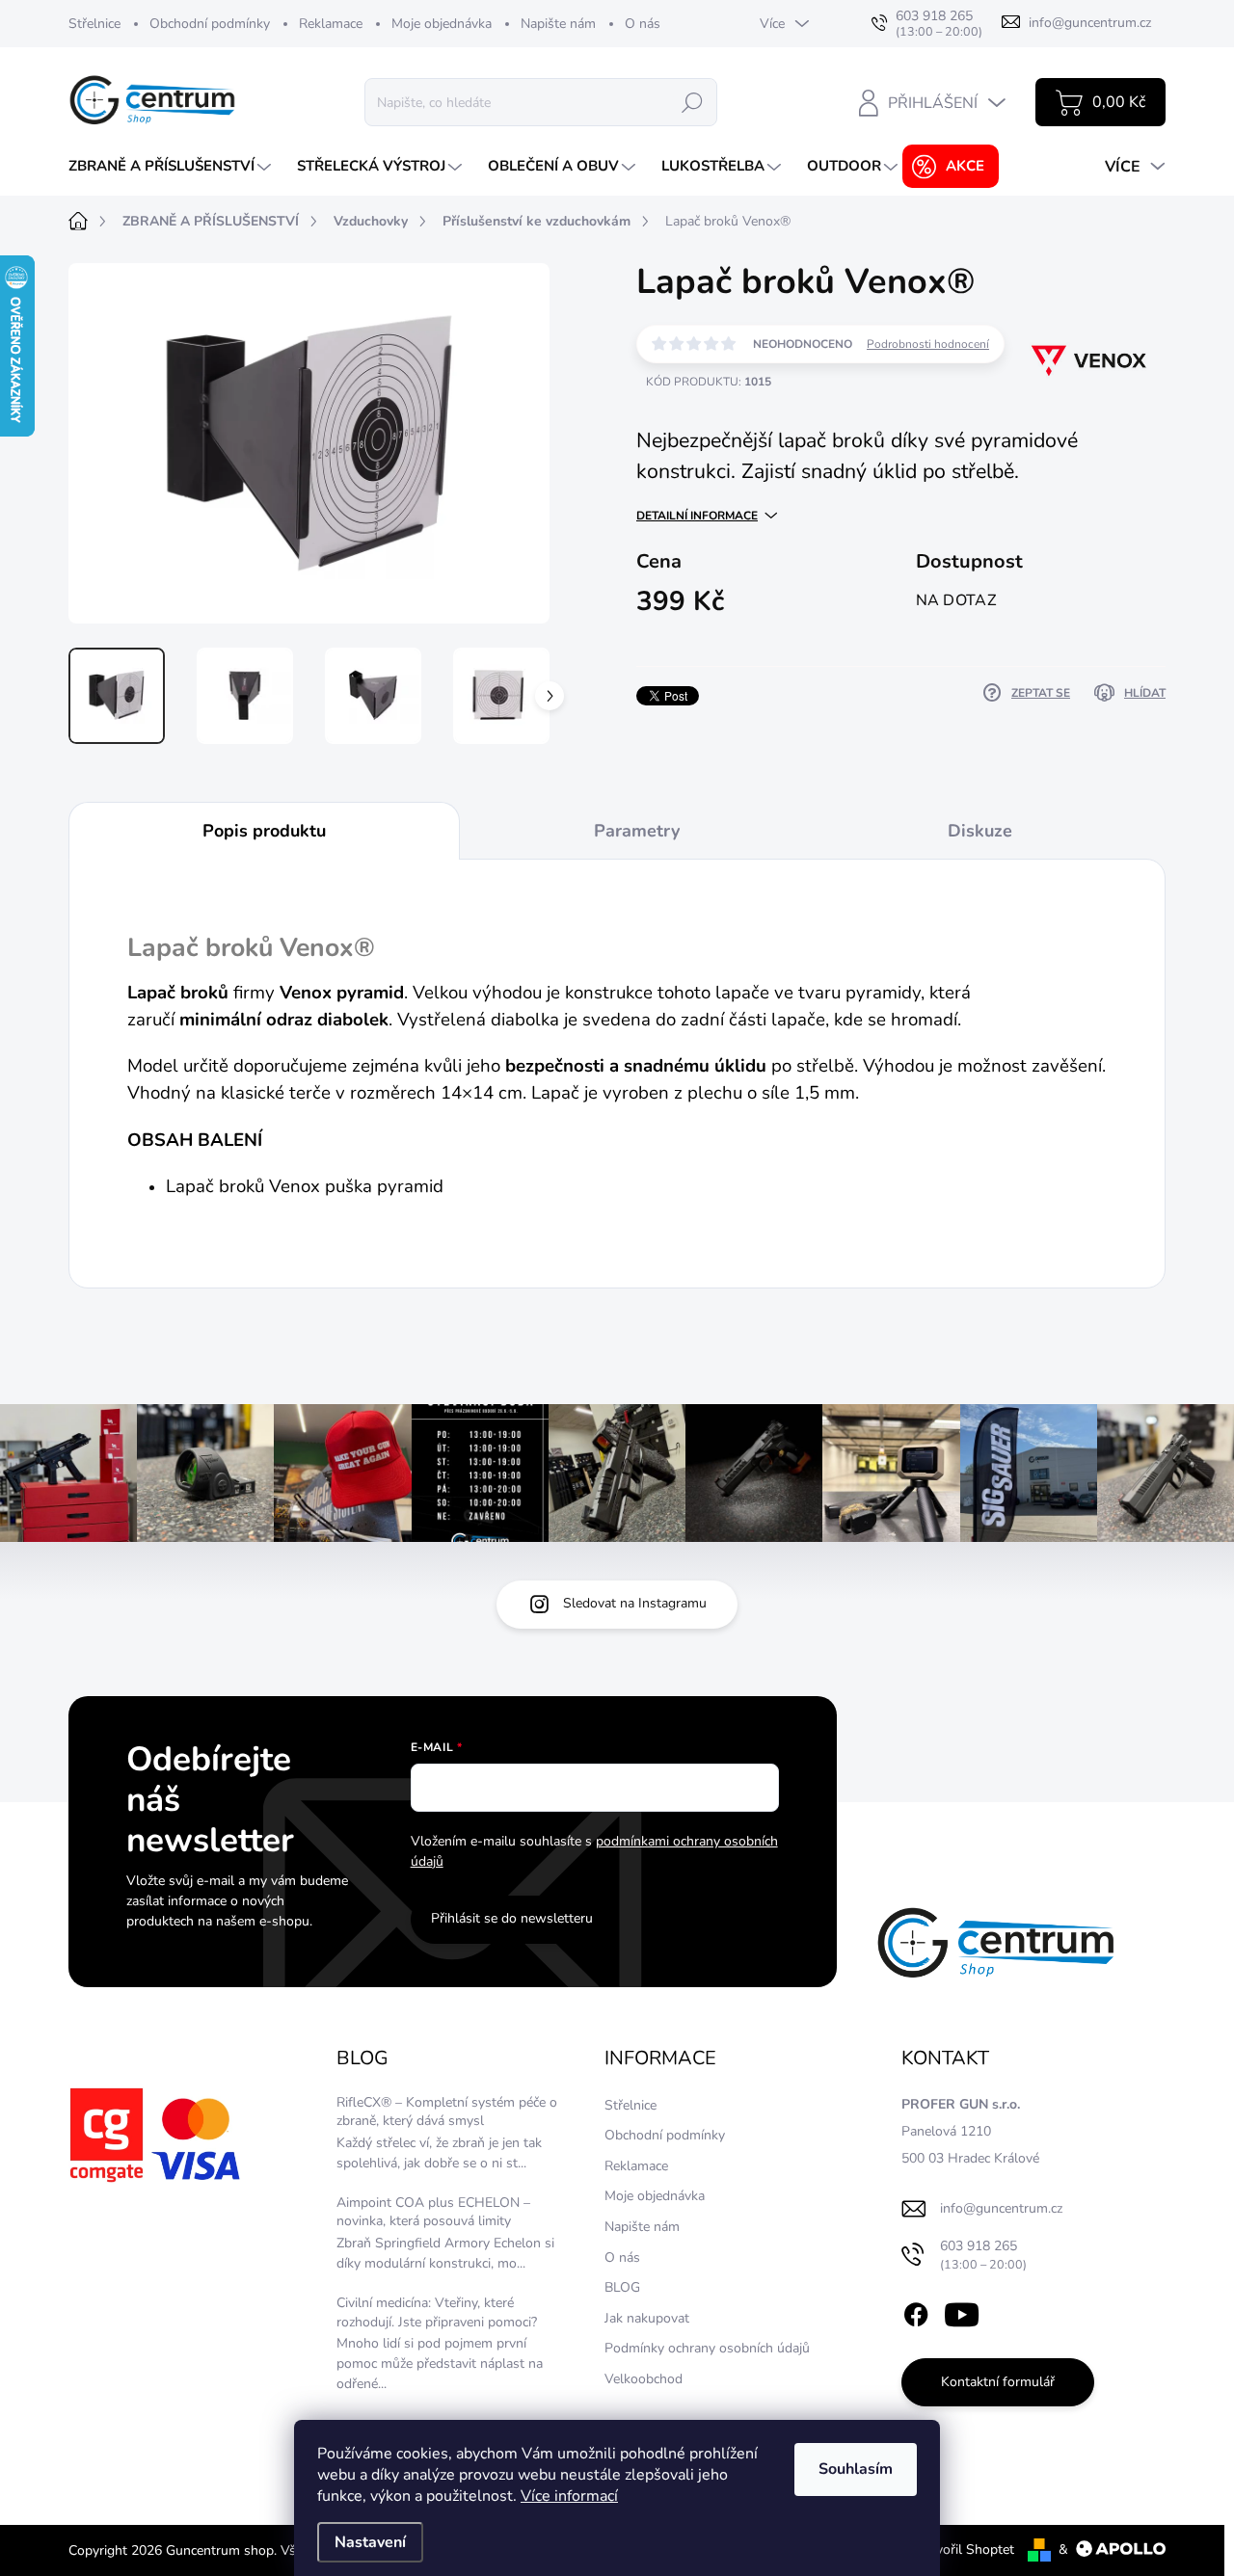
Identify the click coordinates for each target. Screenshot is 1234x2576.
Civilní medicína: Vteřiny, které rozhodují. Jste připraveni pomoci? (437, 2312)
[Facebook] (916, 2312)
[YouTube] (962, 2312)
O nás (643, 24)
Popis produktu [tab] (264, 831)
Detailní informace (697, 516)
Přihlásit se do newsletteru (512, 1918)
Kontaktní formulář (998, 2382)
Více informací (569, 2496)
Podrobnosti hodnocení (928, 344)
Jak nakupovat (647, 2318)
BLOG (622, 2287)
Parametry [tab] (637, 831)
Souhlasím (856, 2469)
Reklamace (331, 24)
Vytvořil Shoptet (965, 2549)
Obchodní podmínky (210, 24)
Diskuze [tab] (980, 831)
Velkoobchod (644, 2379)
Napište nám (558, 24)
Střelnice (94, 24)
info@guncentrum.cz (1001, 2208)
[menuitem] (172, 166)
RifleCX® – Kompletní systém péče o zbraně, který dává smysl (447, 2112)
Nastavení (370, 2542)
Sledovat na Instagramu (635, 1603)
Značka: (1073, 422)
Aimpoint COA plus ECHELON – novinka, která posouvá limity (433, 2212)
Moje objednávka (442, 24)
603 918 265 (983, 2255)
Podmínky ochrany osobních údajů (707, 2348)
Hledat (692, 102)
